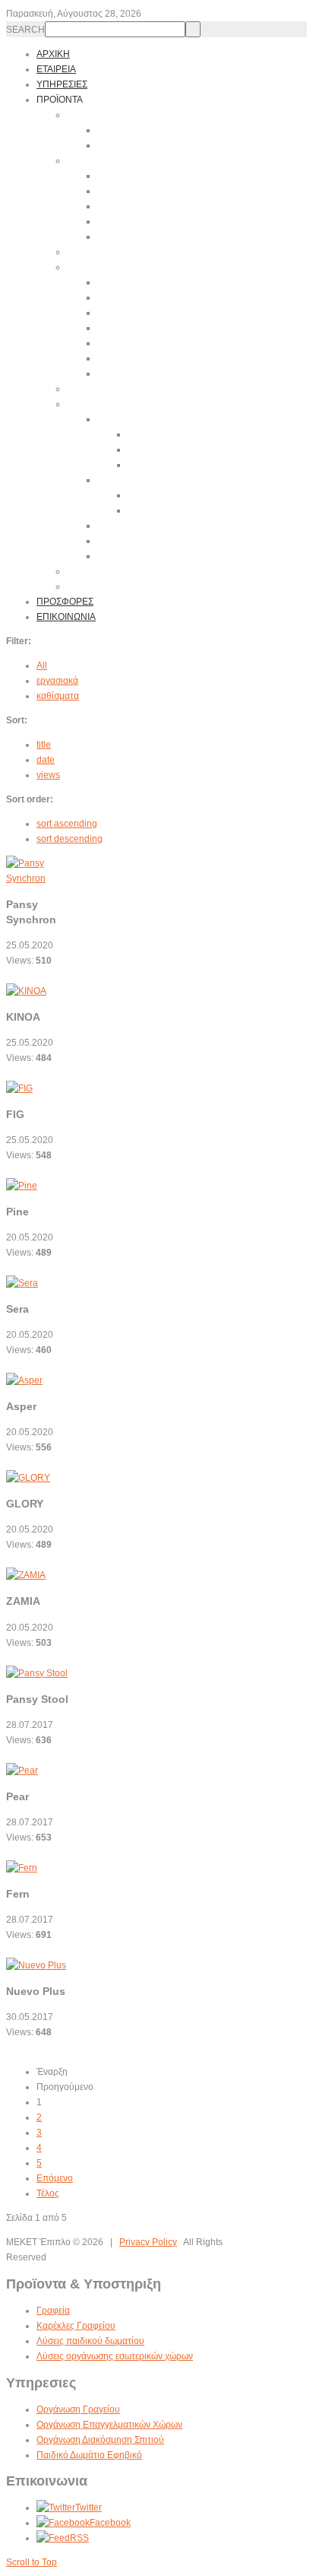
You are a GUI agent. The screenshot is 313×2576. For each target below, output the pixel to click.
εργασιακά (57, 681)
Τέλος (48, 2193)
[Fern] (22, 1868)
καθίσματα (58, 696)
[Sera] (22, 1283)
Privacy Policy (148, 2242)
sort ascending (67, 824)
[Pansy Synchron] (44, 878)
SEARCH (25, 30)
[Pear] (22, 1771)
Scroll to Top (32, 2562)
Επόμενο (55, 2178)
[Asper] (24, 1380)
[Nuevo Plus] (36, 1965)
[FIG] (19, 1088)
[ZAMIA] (26, 1575)
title (44, 745)
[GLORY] (28, 1478)
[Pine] (22, 1186)
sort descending (70, 839)
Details (21, 976)
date (46, 760)
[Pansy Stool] (37, 1673)
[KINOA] (26, 991)
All (42, 665)
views (48, 775)
